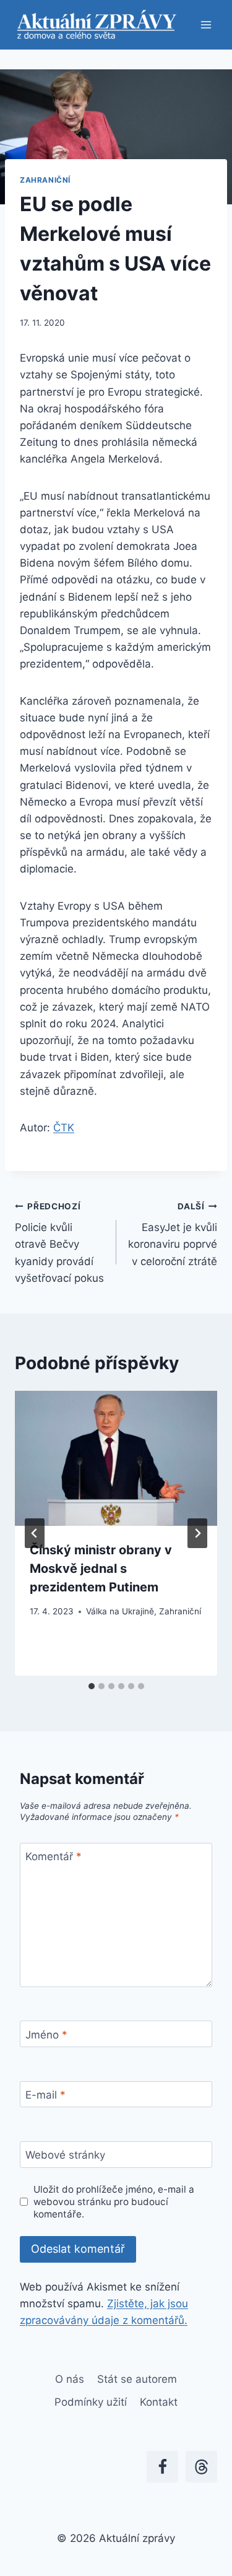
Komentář (54, 1856)
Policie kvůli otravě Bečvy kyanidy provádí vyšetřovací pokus (59, 1243)
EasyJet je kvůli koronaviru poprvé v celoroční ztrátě (173, 1234)
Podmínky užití (91, 2402)
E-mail (45, 2095)
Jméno (46, 2035)
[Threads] (201, 2467)
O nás (70, 2379)
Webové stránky (65, 2155)
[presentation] (116, 1458)
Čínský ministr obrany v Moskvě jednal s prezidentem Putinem (101, 1569)
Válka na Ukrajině (120, 1611)
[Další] (197, 1533)
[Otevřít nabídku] (206, 24)
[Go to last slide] (35, 1533)
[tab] (92, 1686)
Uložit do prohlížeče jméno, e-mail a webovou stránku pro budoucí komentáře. (114, 2202)
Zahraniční (45, 180)
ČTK (64, 1128)
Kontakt (159, 2402)
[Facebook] (162, 2467)
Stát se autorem (137, 2379)
